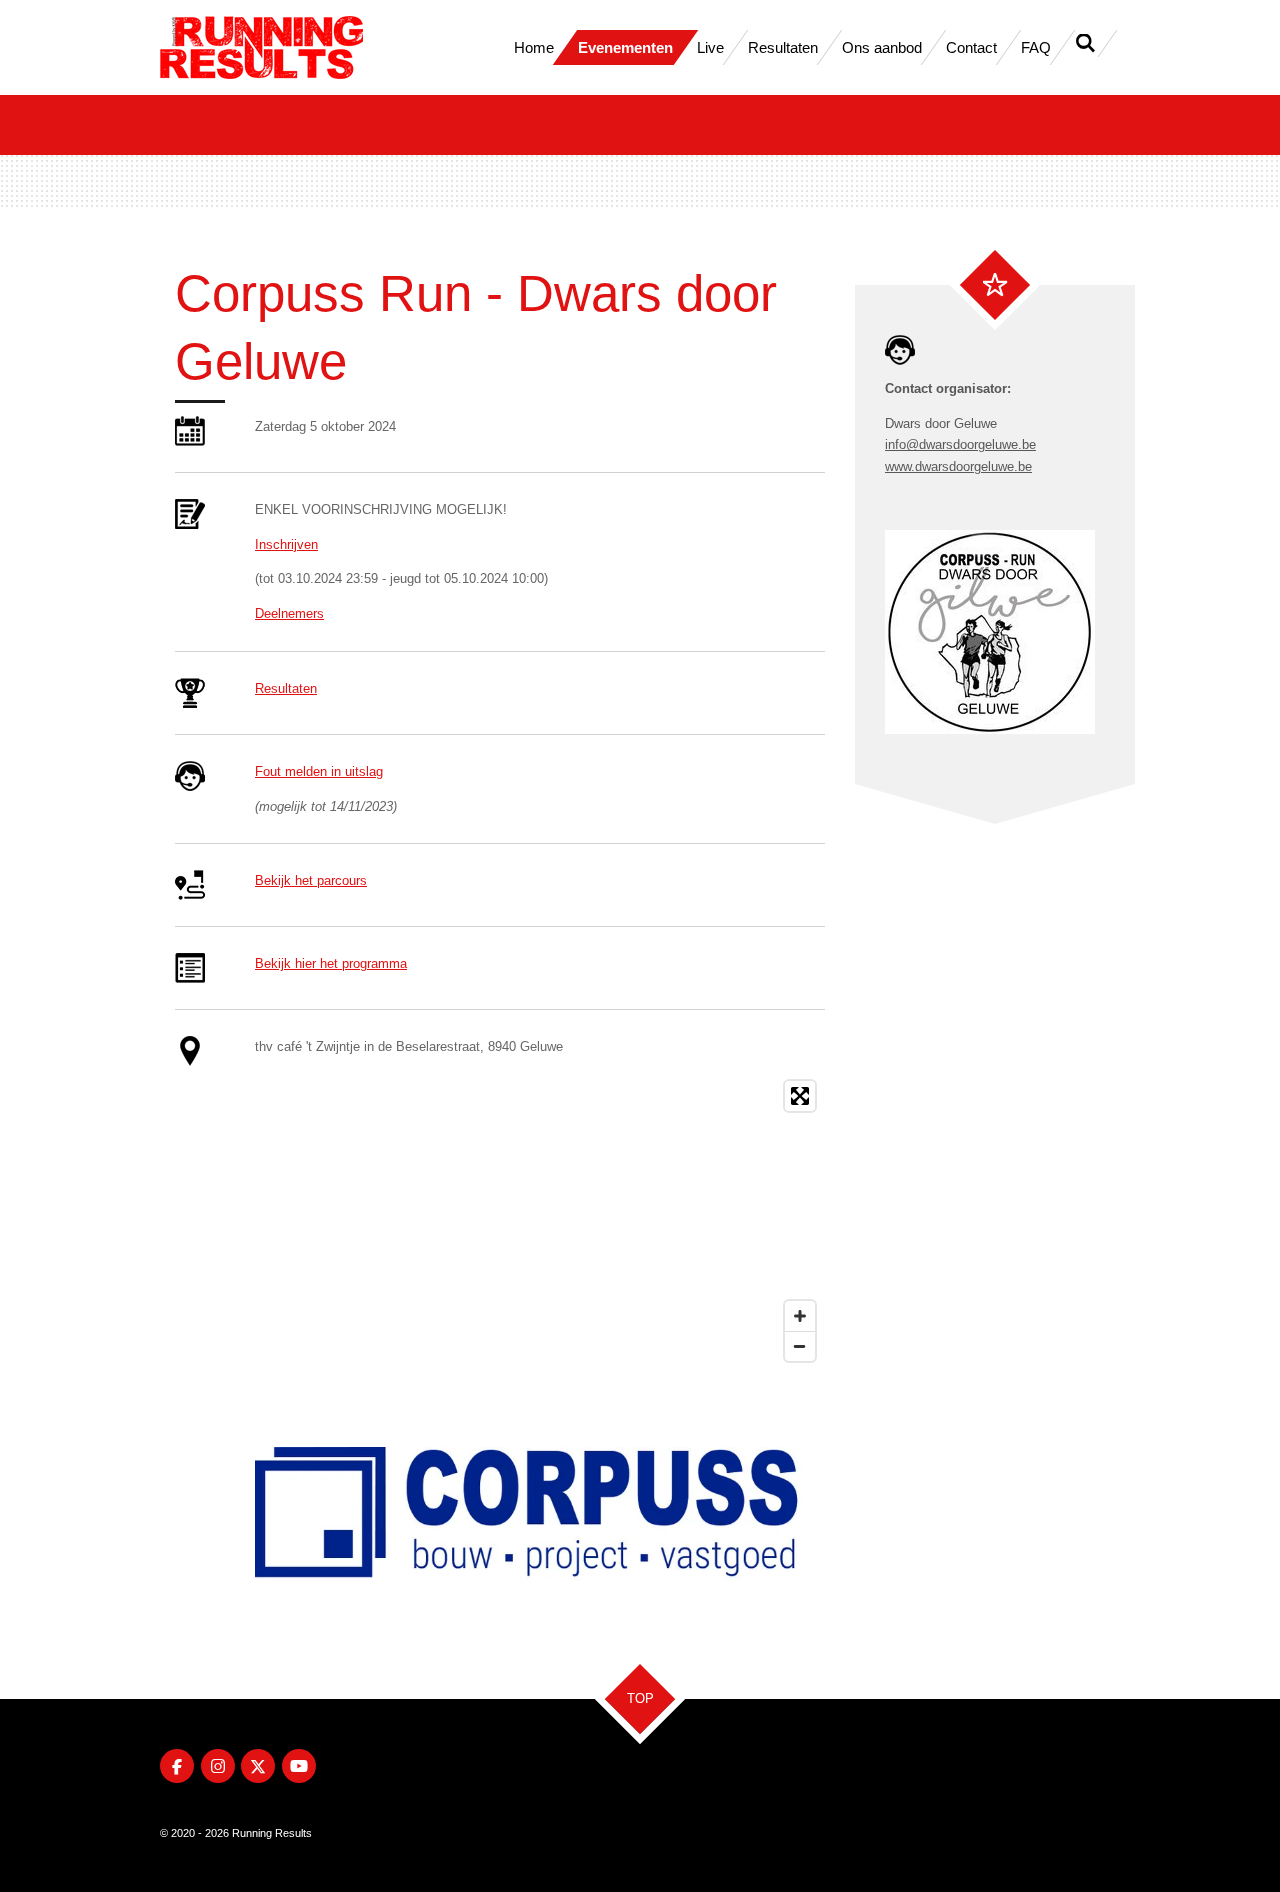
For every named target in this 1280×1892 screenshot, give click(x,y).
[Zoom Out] (800, 1346)
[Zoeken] (1085, 43)
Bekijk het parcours (311, 880)
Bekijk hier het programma (331, 963)
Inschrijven (286, 544)
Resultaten (286, 688)
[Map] (540, 1221)
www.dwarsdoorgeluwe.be (958, 466)
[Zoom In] (800, 1316)
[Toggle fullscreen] (800, 1096)
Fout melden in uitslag (319, 771)
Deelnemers (289, 613)
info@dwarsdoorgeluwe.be (960, 444)
